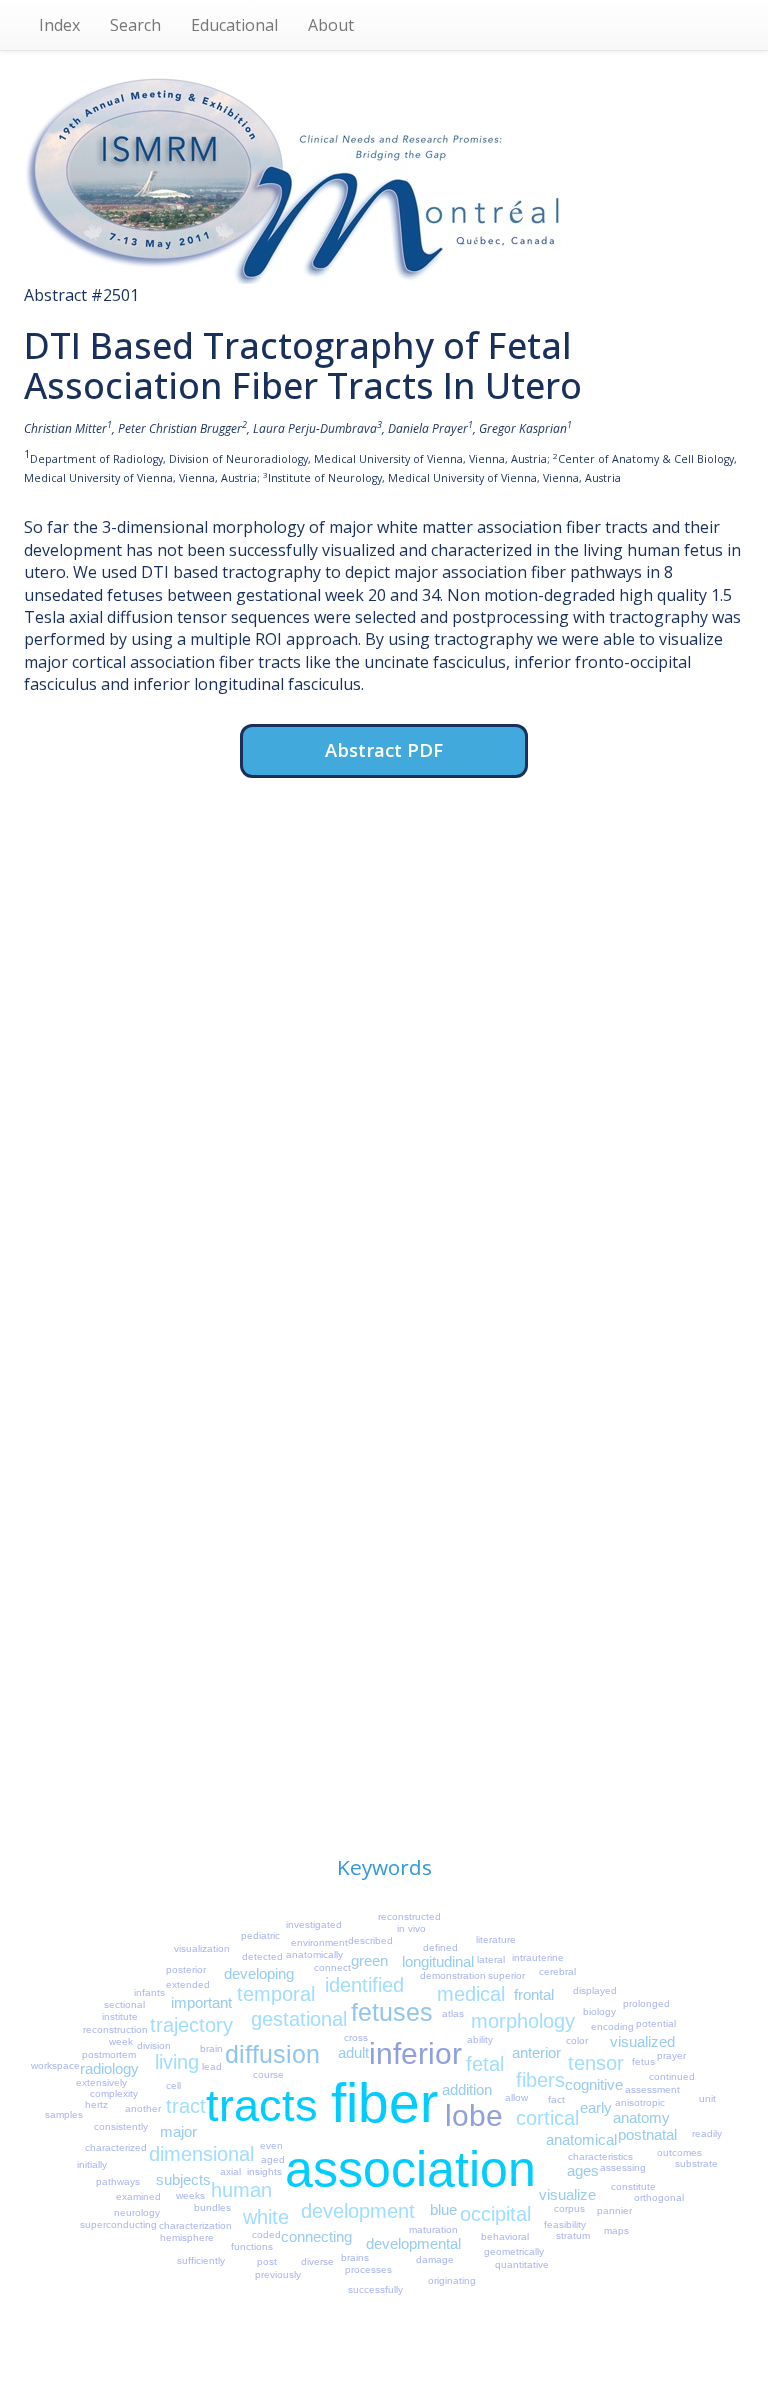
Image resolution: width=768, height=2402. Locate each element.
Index (59, 25)
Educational (234, 25)
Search (135, 25)
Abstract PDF (384, 749)
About (331, 25)
